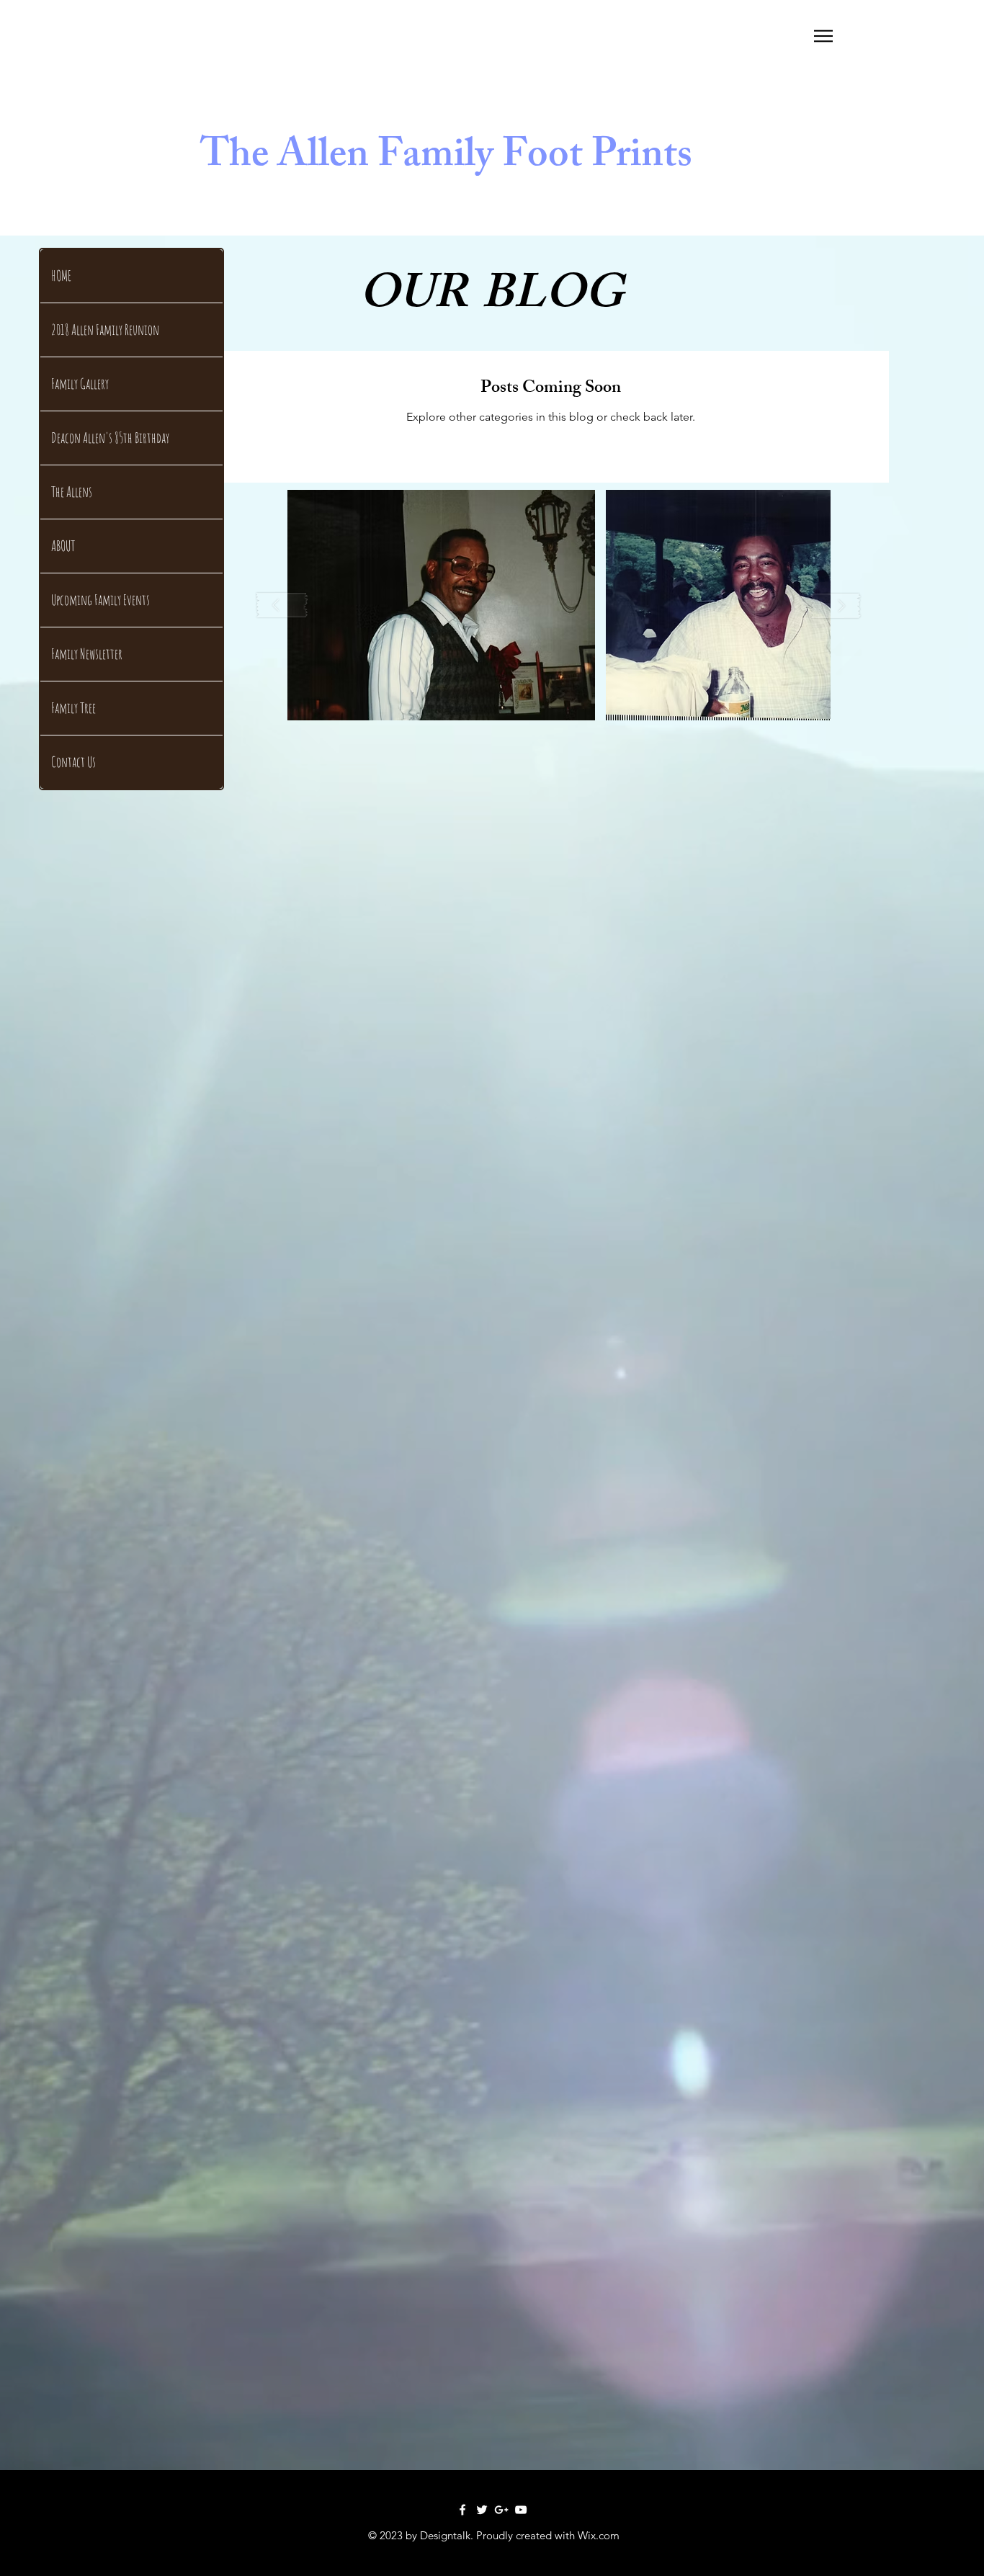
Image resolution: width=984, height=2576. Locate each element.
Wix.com (599, 2535)
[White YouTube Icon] (521, 2510)
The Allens (72, 492)
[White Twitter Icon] (482, 2510)
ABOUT (63, 546)
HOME (61, 276)
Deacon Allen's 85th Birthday (110, 438)
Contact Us (73, 762)
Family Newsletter (87, 654)
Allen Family (385, 159)
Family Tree (73, 708)
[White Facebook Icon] (462, 2510)
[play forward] (836, 605)
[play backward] (282, 605)
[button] (823, 36)
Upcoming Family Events (100, 600)
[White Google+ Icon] (501, 2510)
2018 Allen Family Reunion (105, 330)
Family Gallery (80, 384)
